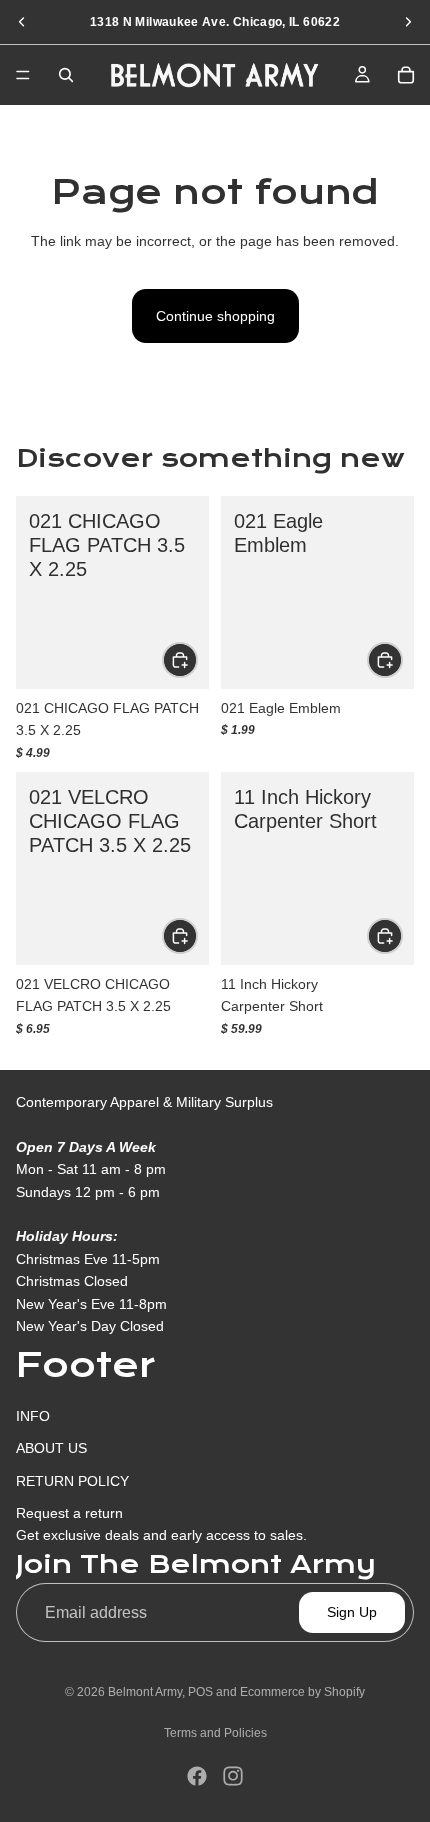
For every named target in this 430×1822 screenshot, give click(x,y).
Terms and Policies (215, 1733)
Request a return (69, 1513)
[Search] (66, 75)
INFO (33, 1416)
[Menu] (23, 75)
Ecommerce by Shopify (302, 1692)
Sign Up (352, 1612)
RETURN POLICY (72, 1480)
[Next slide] (408, 22)
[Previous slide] (22, 22)
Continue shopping (215, 316)
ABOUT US (51, 1448)
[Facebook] (197, 1776)
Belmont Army (145, 1692)
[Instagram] (233, 1776)
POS (200, 1692)
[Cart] (406, 75)
